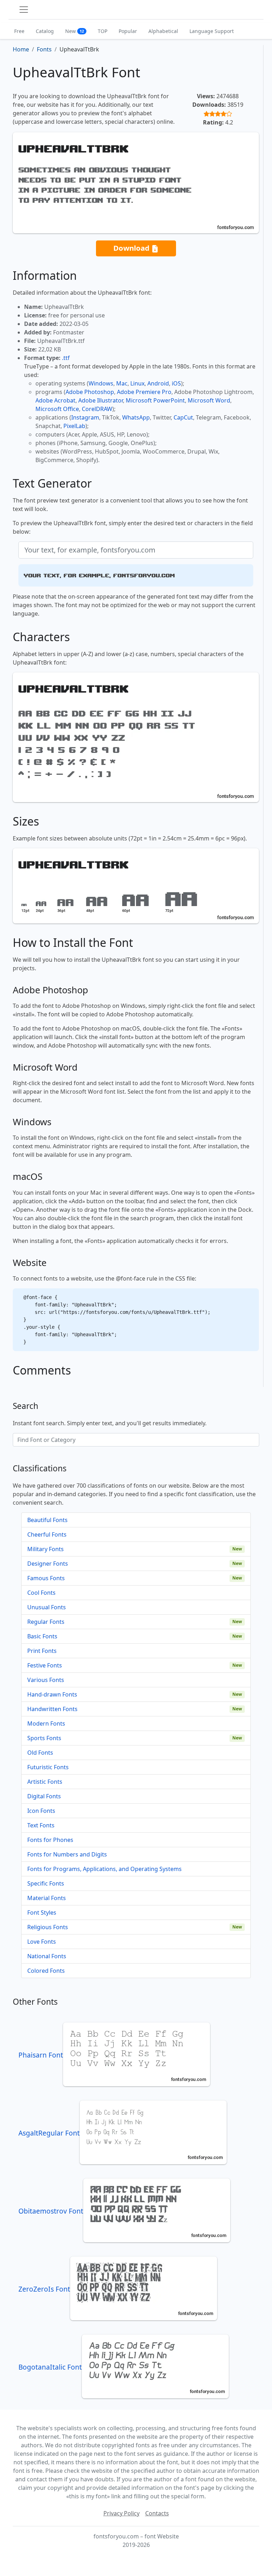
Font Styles (42, 1912)
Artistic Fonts (45, 1782)
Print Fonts (42, 1651)
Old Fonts (40, 1753)
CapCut (183, 417)
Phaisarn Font (41, 2055)
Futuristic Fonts (48, 1767)
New (75, 31)
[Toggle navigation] (24, 10)
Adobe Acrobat (55, 400)
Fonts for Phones (50, 1840)
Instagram (85, 417)
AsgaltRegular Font (49, 2133)
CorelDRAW (97, 409)
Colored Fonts (46, 1971)
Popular (128, 31)
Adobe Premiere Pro (144, 392)
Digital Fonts (44, 1796)
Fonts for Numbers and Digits (67, 1854)
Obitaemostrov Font (51, 2211)
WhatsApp (136, 417)
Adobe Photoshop (90, 392)
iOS (176, 383)
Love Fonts (42, 1942)
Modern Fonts (46, 1723)
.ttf (66, 358)
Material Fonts (47, 1898)
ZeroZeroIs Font (44, 2289)
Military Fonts (46, 1549)
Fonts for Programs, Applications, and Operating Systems (104, 1869)
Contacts (157, 2513)
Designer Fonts (48, 1564)
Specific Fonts (46, 1883)
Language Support (212, 31)
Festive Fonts (45, 1665)
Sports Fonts (44, 1738)
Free (19, 31)
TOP (103, 31)
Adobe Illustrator (101, 400)
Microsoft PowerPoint (155, 400)
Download (132, 248)
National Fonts (47, 1956)
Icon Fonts (41, 1811)
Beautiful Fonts (47, 1520)
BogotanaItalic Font (50, 2367)
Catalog (45, 31)
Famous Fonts (46, 1578)
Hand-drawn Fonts (52, 1694)
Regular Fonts (46, 1622)
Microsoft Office (57, 409)
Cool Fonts (41, 1593)
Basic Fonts (42, 1636)
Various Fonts (46, 1680)
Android (158, 383)
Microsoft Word (209, 400)
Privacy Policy (121, 2513)
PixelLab (74, 426)
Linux (137, 383)
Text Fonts (41, 1825)
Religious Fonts (48, 1927)
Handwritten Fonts (52, 1709)
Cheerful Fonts (47, 1534)
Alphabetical (163, 31)
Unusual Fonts (47, 1607)
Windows (101, 383)
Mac (122, 383)
